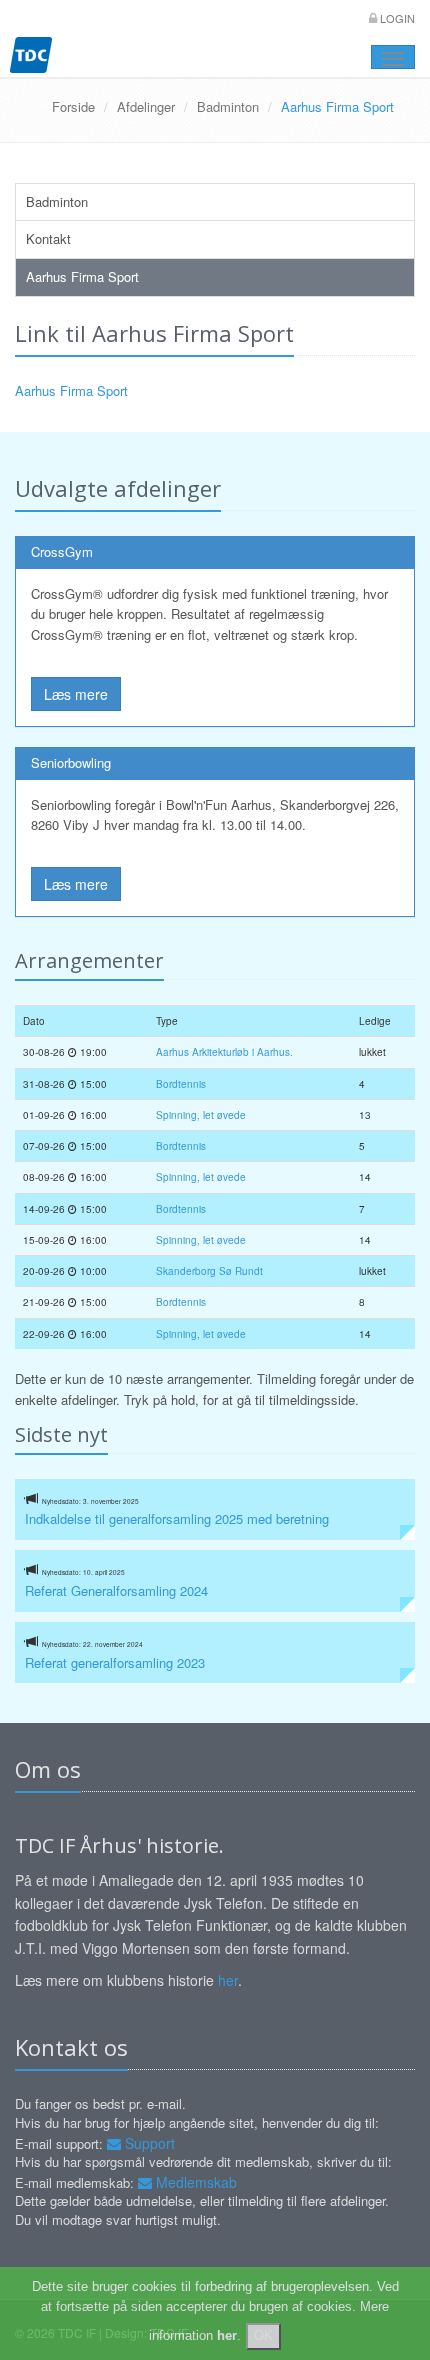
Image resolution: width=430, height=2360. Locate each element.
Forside (73, 106)
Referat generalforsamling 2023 (115, 1662)
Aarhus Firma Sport (82, 276)
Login (396, 18)
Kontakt (48, 238)
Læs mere (76, 694)
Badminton (228, 106)
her (228, 1980)
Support (148, 2143)
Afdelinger (146, 106)
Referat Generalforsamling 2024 (116, 1590)
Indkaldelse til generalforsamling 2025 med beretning (177, 1518)
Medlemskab (194, 2182)
